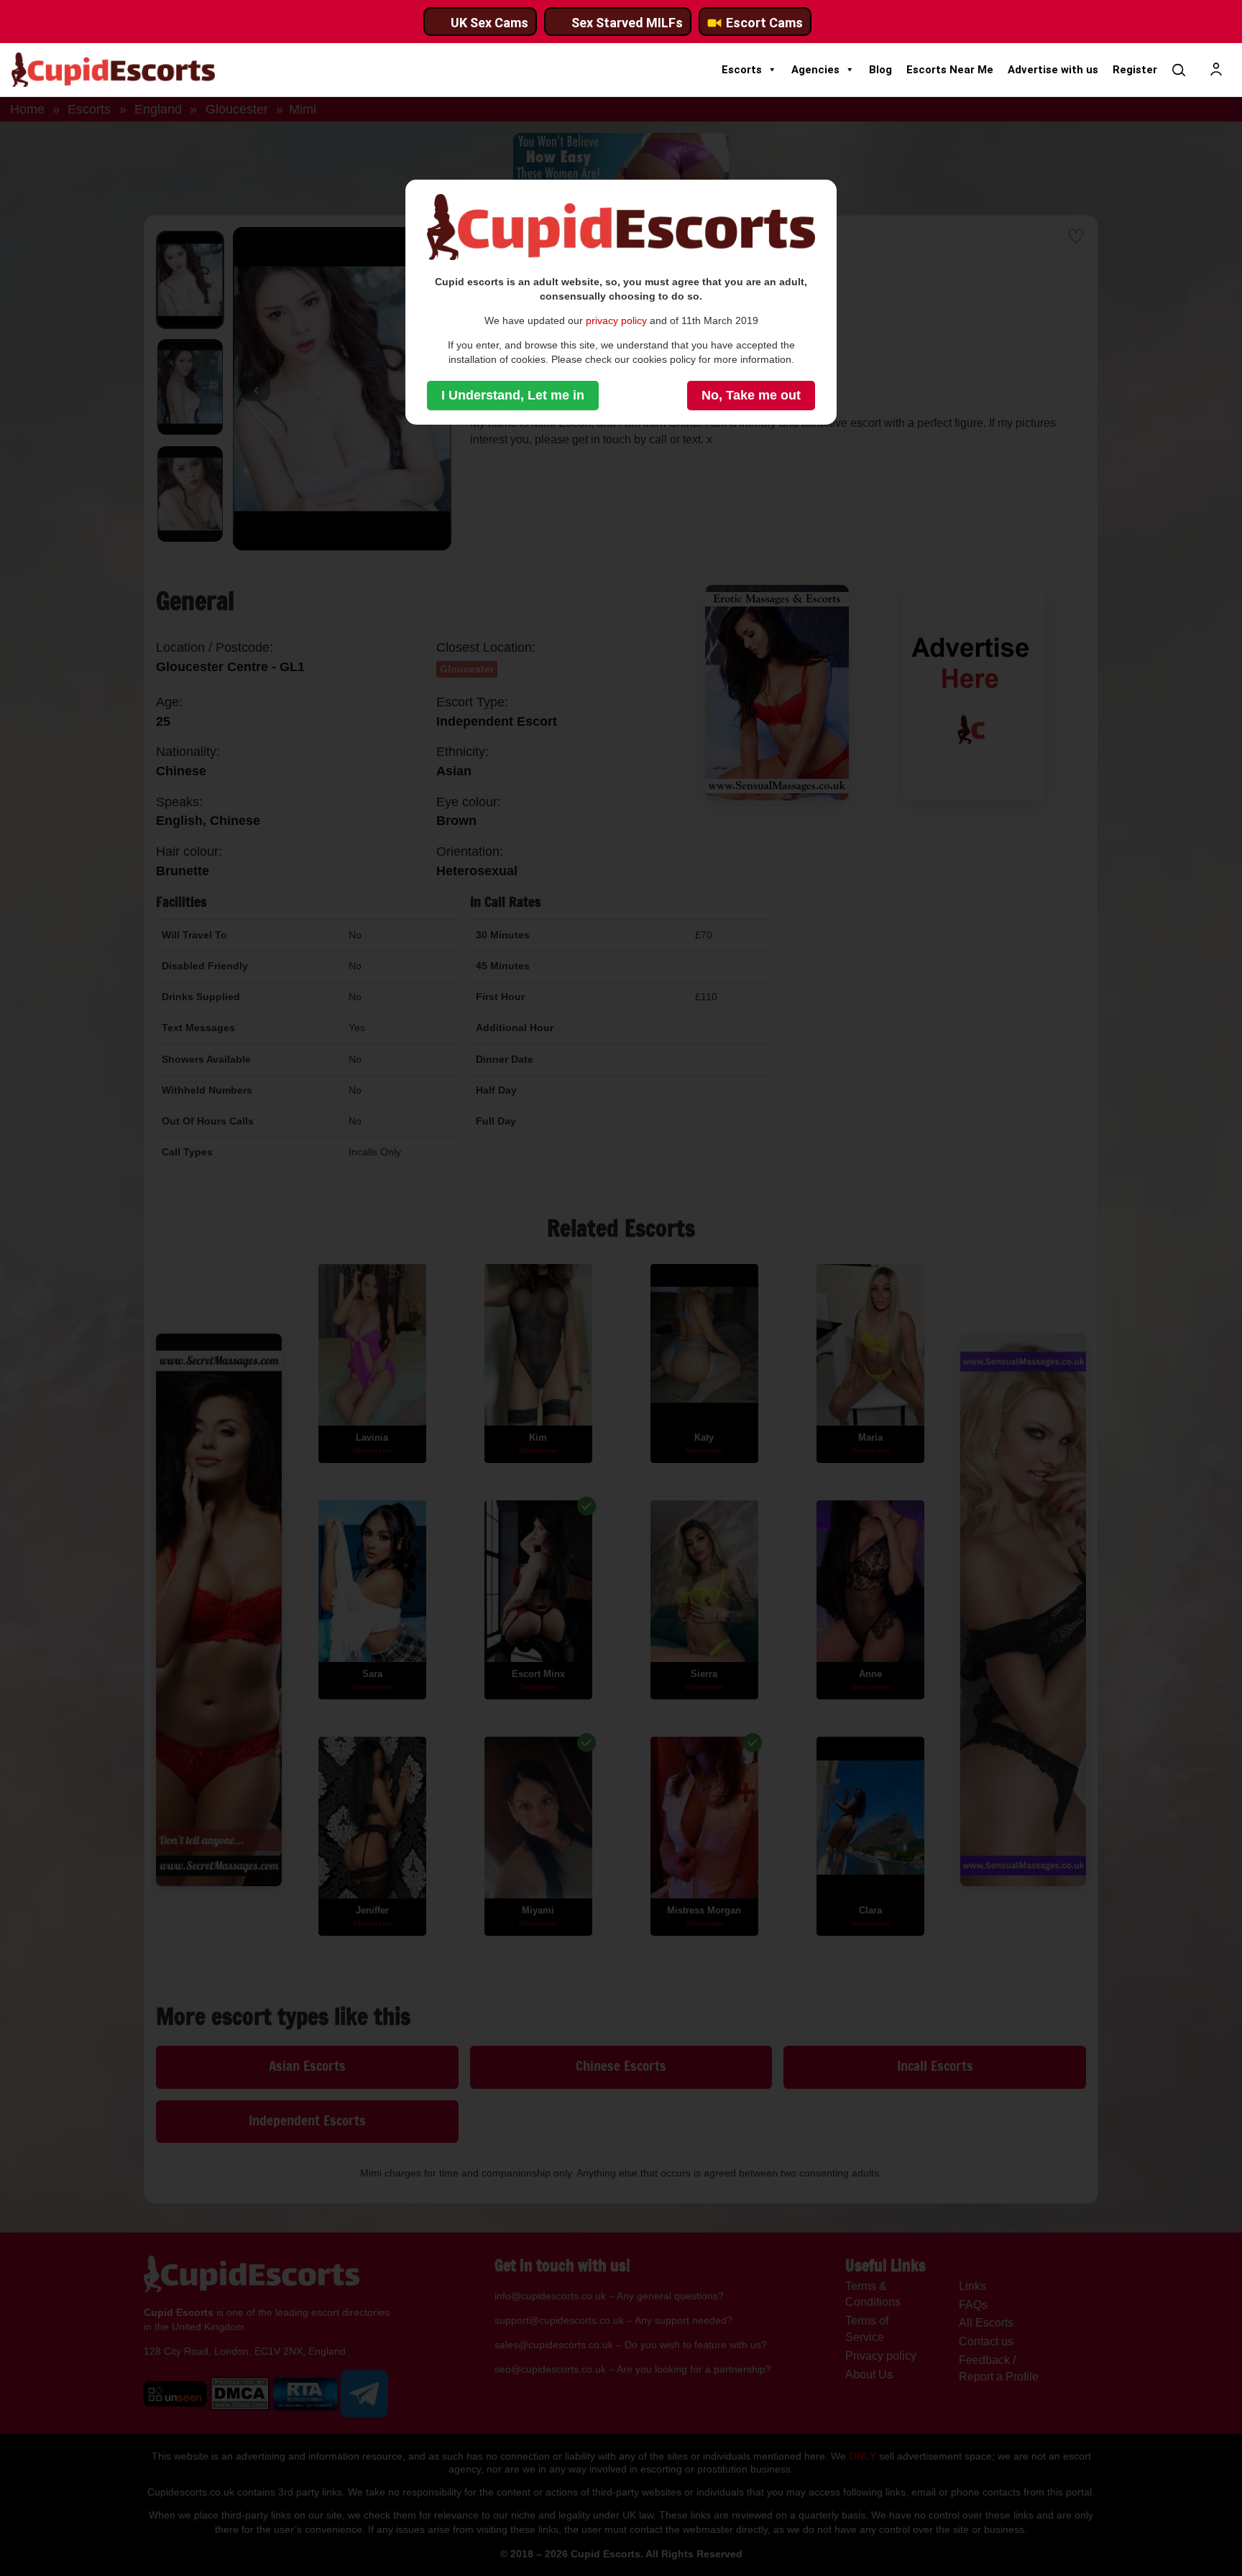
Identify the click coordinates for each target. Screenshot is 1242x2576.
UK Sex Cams (489, 23)
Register (1135, 70)
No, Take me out (751, 395)
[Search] (1179, 70)
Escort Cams (764, 23)
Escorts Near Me (950, 70)
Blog (880, 70)
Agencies (815, 70)
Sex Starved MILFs (627, 23)
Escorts (742, 70)
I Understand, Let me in (513, 395)
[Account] (1216, 70)
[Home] (113, 70)
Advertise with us (1053, 70)
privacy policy (616, 320)
